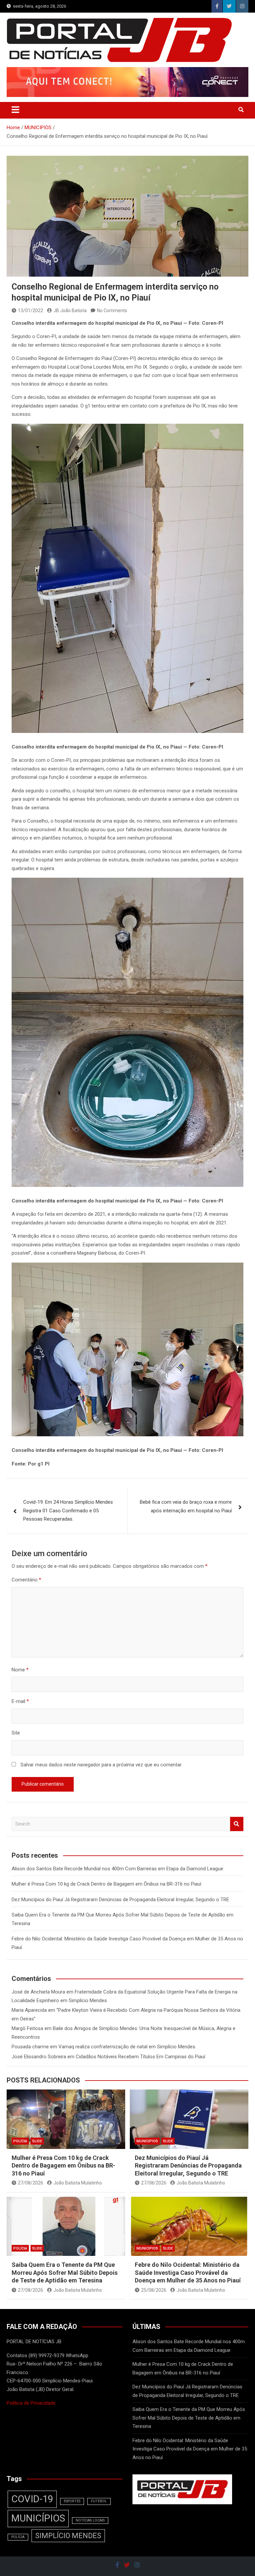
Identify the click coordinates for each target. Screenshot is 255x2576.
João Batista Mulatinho (78, 2183)
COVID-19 (32, 2499)
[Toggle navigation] (15, 110)
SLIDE (37, 2141)
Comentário (26, 1580)
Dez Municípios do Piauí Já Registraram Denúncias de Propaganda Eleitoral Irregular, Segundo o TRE (120, 1900)
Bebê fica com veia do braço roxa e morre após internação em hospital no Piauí (186, 1506)
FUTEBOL (99, 2501)
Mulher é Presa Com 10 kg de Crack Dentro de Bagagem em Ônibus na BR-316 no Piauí (106, 1884)
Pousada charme (30, 2047)
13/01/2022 (31, 311)
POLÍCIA (20, 2141)
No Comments (112, 311)
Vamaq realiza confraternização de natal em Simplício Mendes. (127, 2047)
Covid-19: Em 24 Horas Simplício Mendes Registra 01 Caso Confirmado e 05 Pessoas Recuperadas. (68, 1510)
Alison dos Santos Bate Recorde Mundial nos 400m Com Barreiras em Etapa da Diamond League (117, 1869)
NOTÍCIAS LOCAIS (90, 2520)
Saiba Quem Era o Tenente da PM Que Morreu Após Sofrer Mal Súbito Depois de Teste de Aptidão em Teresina (65, 2272)
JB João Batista (70, 311)
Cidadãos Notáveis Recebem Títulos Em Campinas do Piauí (140, 2057)
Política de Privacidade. (32, 2403)
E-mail (20, 1701)
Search (237, 1824)
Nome (20, 1670)
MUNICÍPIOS (38, 2518)
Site (16, 1733)
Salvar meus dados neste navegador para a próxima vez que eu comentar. (101, 1765)
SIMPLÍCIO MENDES (68, 2536)
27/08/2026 (31, 2183)
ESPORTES (72, 2501)
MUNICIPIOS (147, 2141)
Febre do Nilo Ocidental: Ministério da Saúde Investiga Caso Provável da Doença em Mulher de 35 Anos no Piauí (188, 2272)
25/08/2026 (154, 2290)
